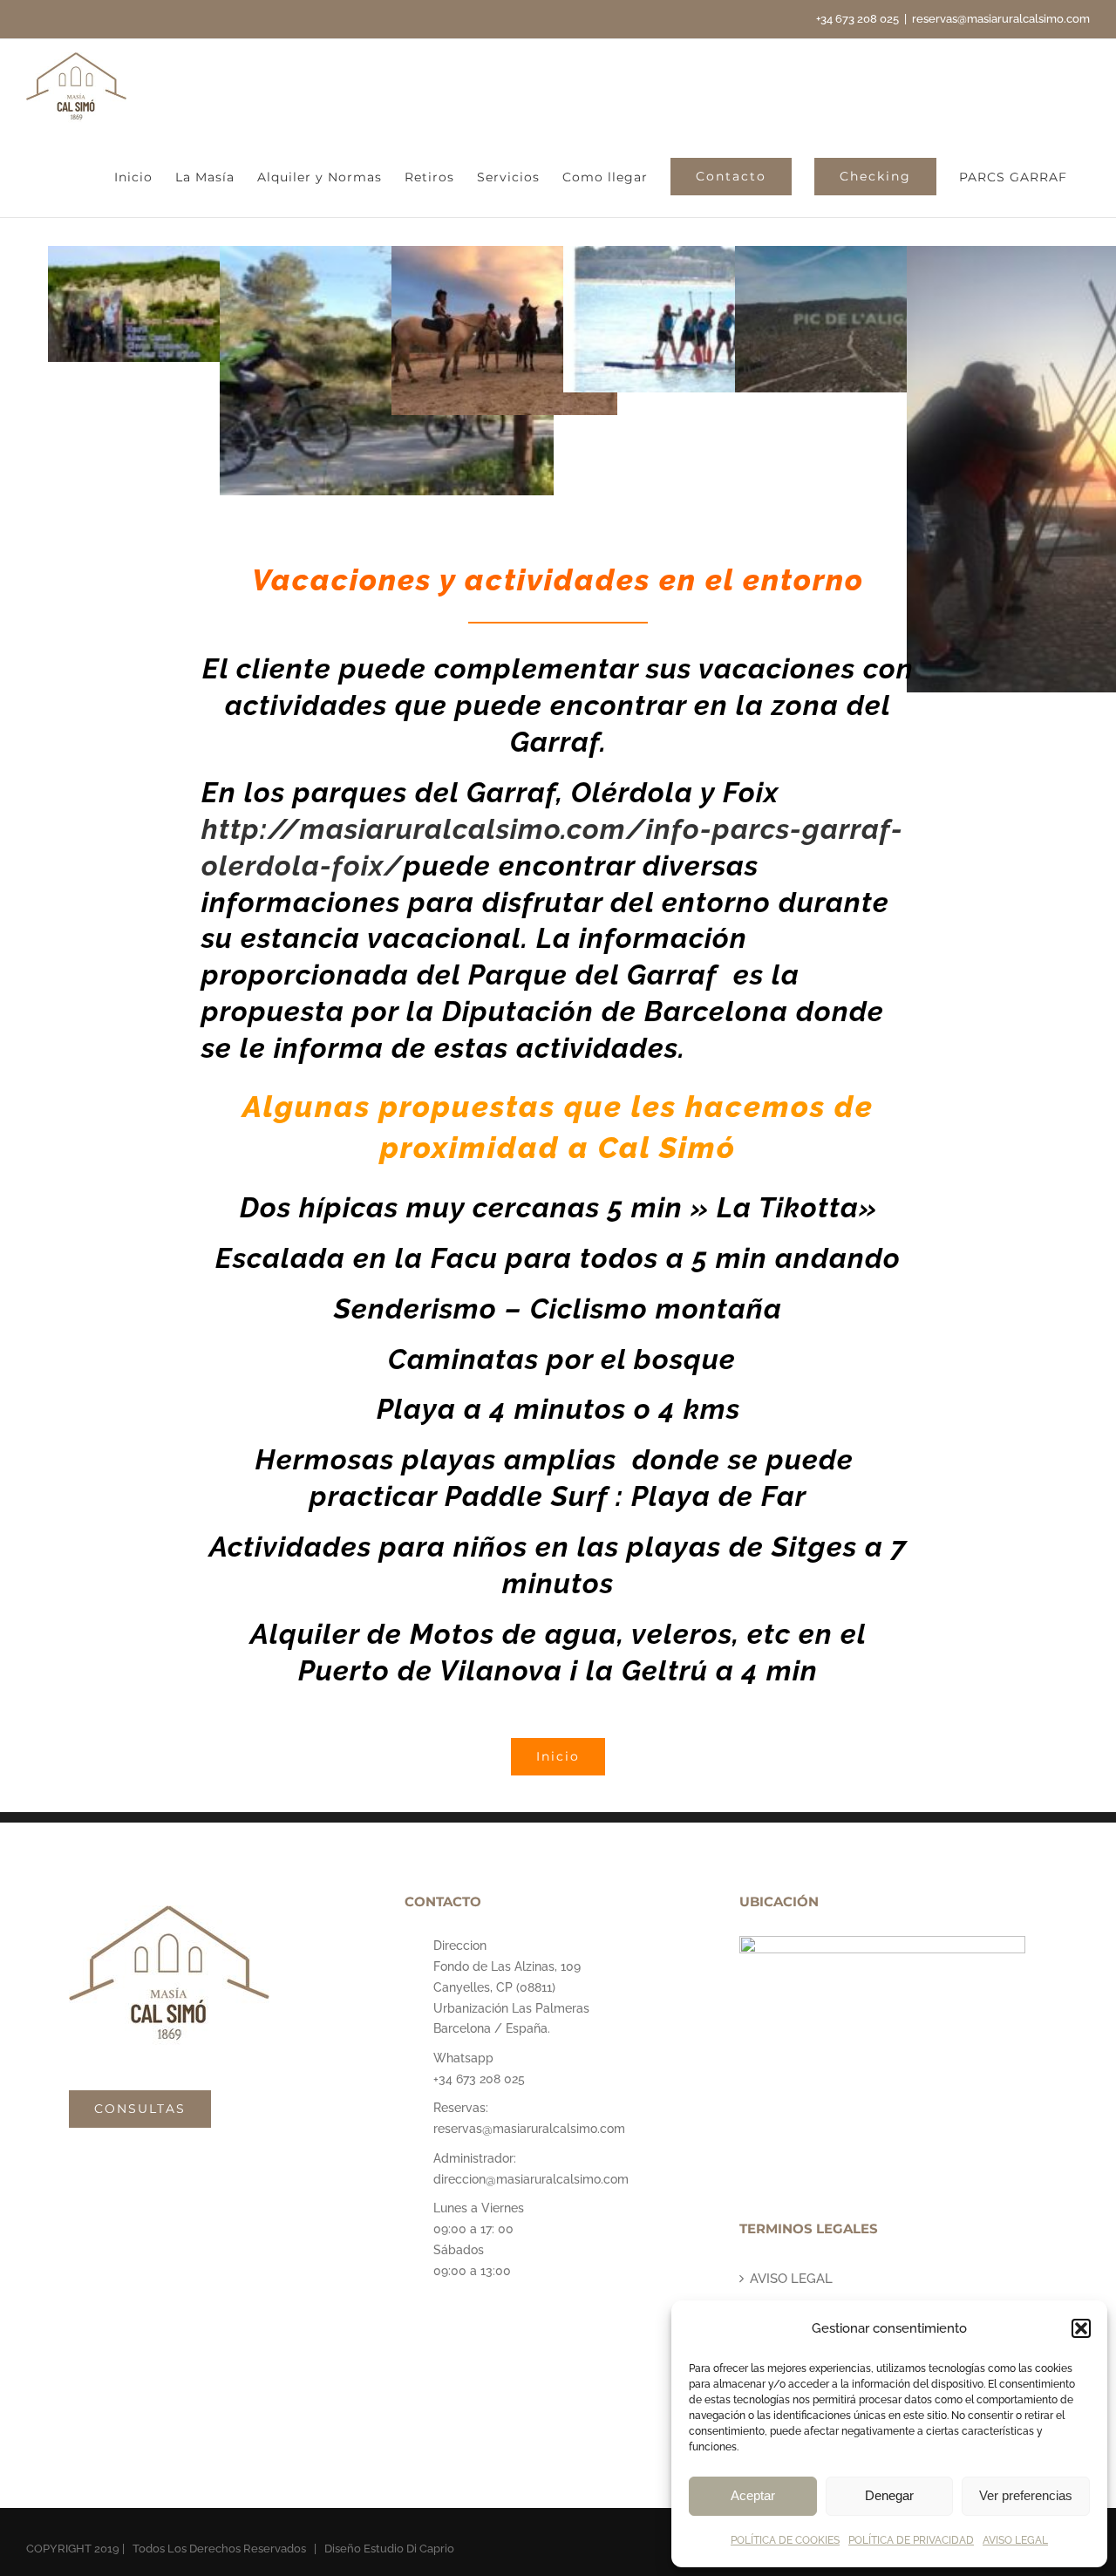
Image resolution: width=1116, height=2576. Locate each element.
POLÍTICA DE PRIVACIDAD (911, 2540)
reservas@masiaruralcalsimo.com (1001, 19)
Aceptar (753, 2495)
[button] (1081, 2328)
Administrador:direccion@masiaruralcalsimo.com (531, 2169)
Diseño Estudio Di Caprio (389, 2549)
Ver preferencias (1026, 2495)
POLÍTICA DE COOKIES (785, 2540)
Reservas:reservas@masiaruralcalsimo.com (529, 2118)
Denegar (889, 2495)
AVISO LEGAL (1015, 2540)
